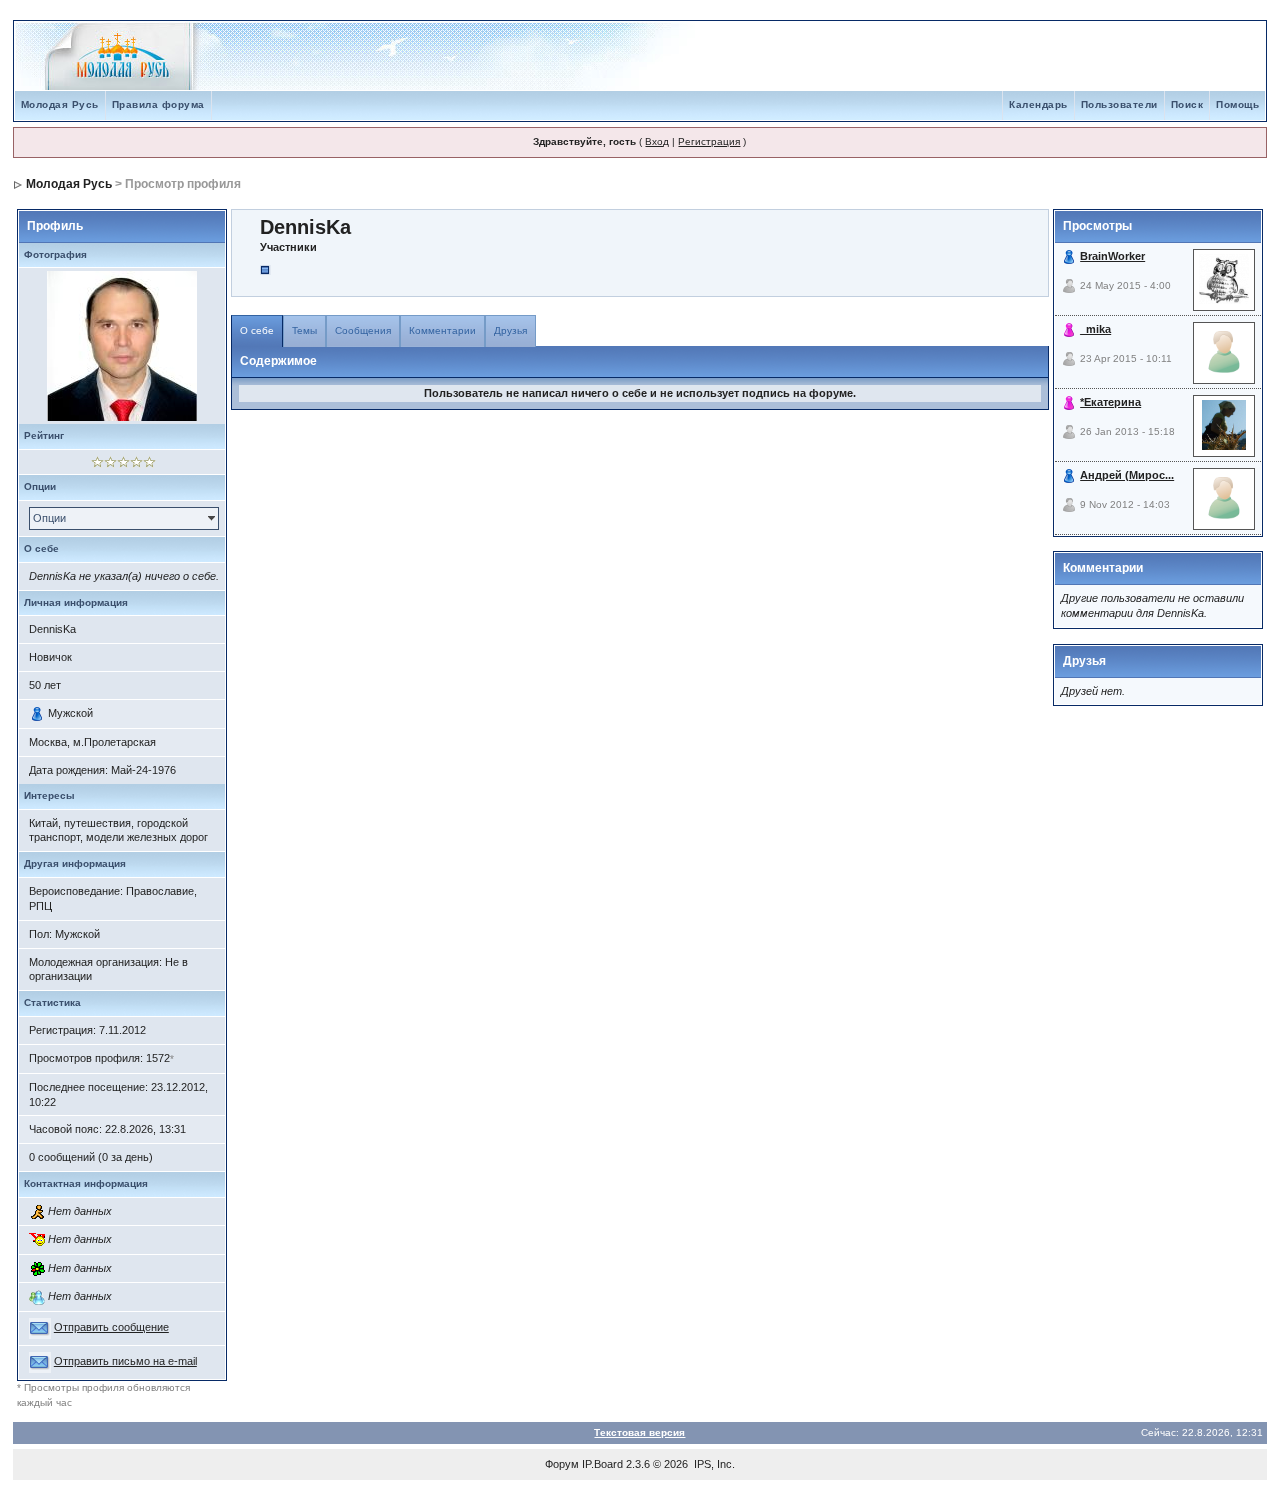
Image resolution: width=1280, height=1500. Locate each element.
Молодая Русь (60, 104)
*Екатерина (1110, 402)
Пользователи (1119, 104)
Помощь (1237, 104)
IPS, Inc (713, 1464)
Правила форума (158, 104)
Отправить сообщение (111, 1327)
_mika (1095, 329)
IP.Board (602, 1464)
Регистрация (709, 141)
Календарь (1038, 104)
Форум (562, 1464)
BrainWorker (1112, 256)
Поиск (1187, 104)
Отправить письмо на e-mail (125, 1361)
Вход (657, 141)
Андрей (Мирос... (1127, 475)
